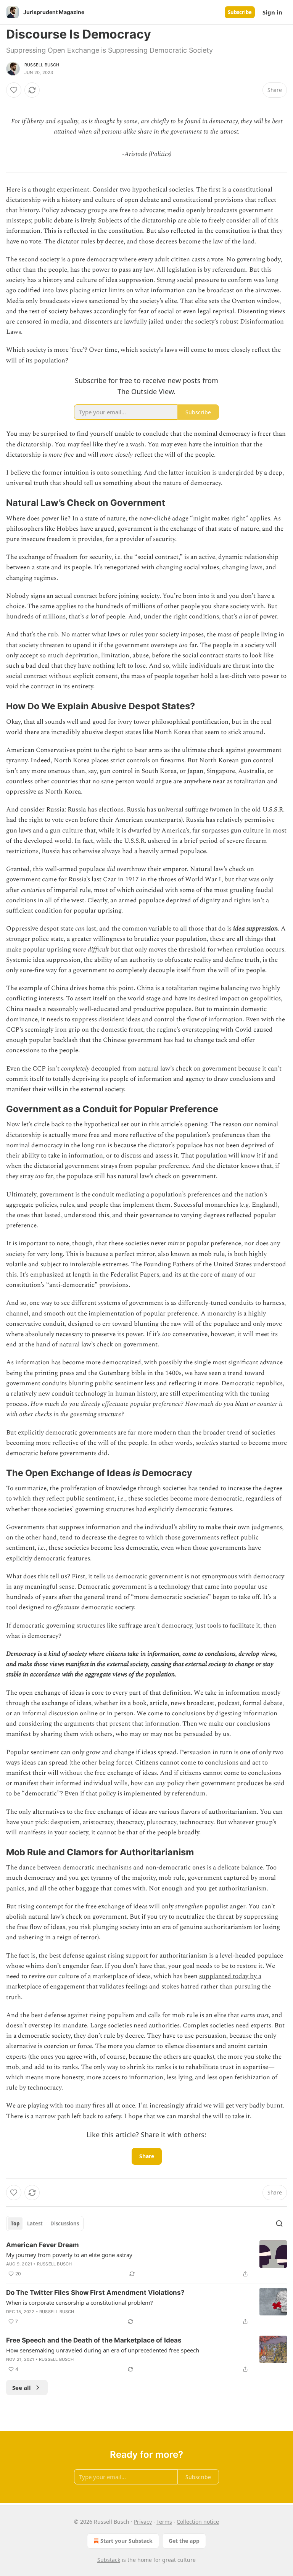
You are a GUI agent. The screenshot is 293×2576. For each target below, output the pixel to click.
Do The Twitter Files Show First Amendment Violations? (95, 2293)
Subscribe (240, 12)
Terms (164, 2522)
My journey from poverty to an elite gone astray (69, 2255)
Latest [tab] (35, 2223)
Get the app (184, 2541)
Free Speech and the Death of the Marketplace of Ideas (94, 2340)
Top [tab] (15, 2223)
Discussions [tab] (65, 2223)
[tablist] (45, 2223)
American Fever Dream (43, 2245)
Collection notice (198, 2522)
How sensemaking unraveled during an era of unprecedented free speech (103, 2350)
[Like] (14, 90)
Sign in (272, 12)
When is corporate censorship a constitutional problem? (80, 2302)
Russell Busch (42, 65)
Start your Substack (126, 2541)
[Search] (279, 2223)
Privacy (143, 2522)
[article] (146, 2259)
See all (22, 2388)
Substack (109, 2560)
